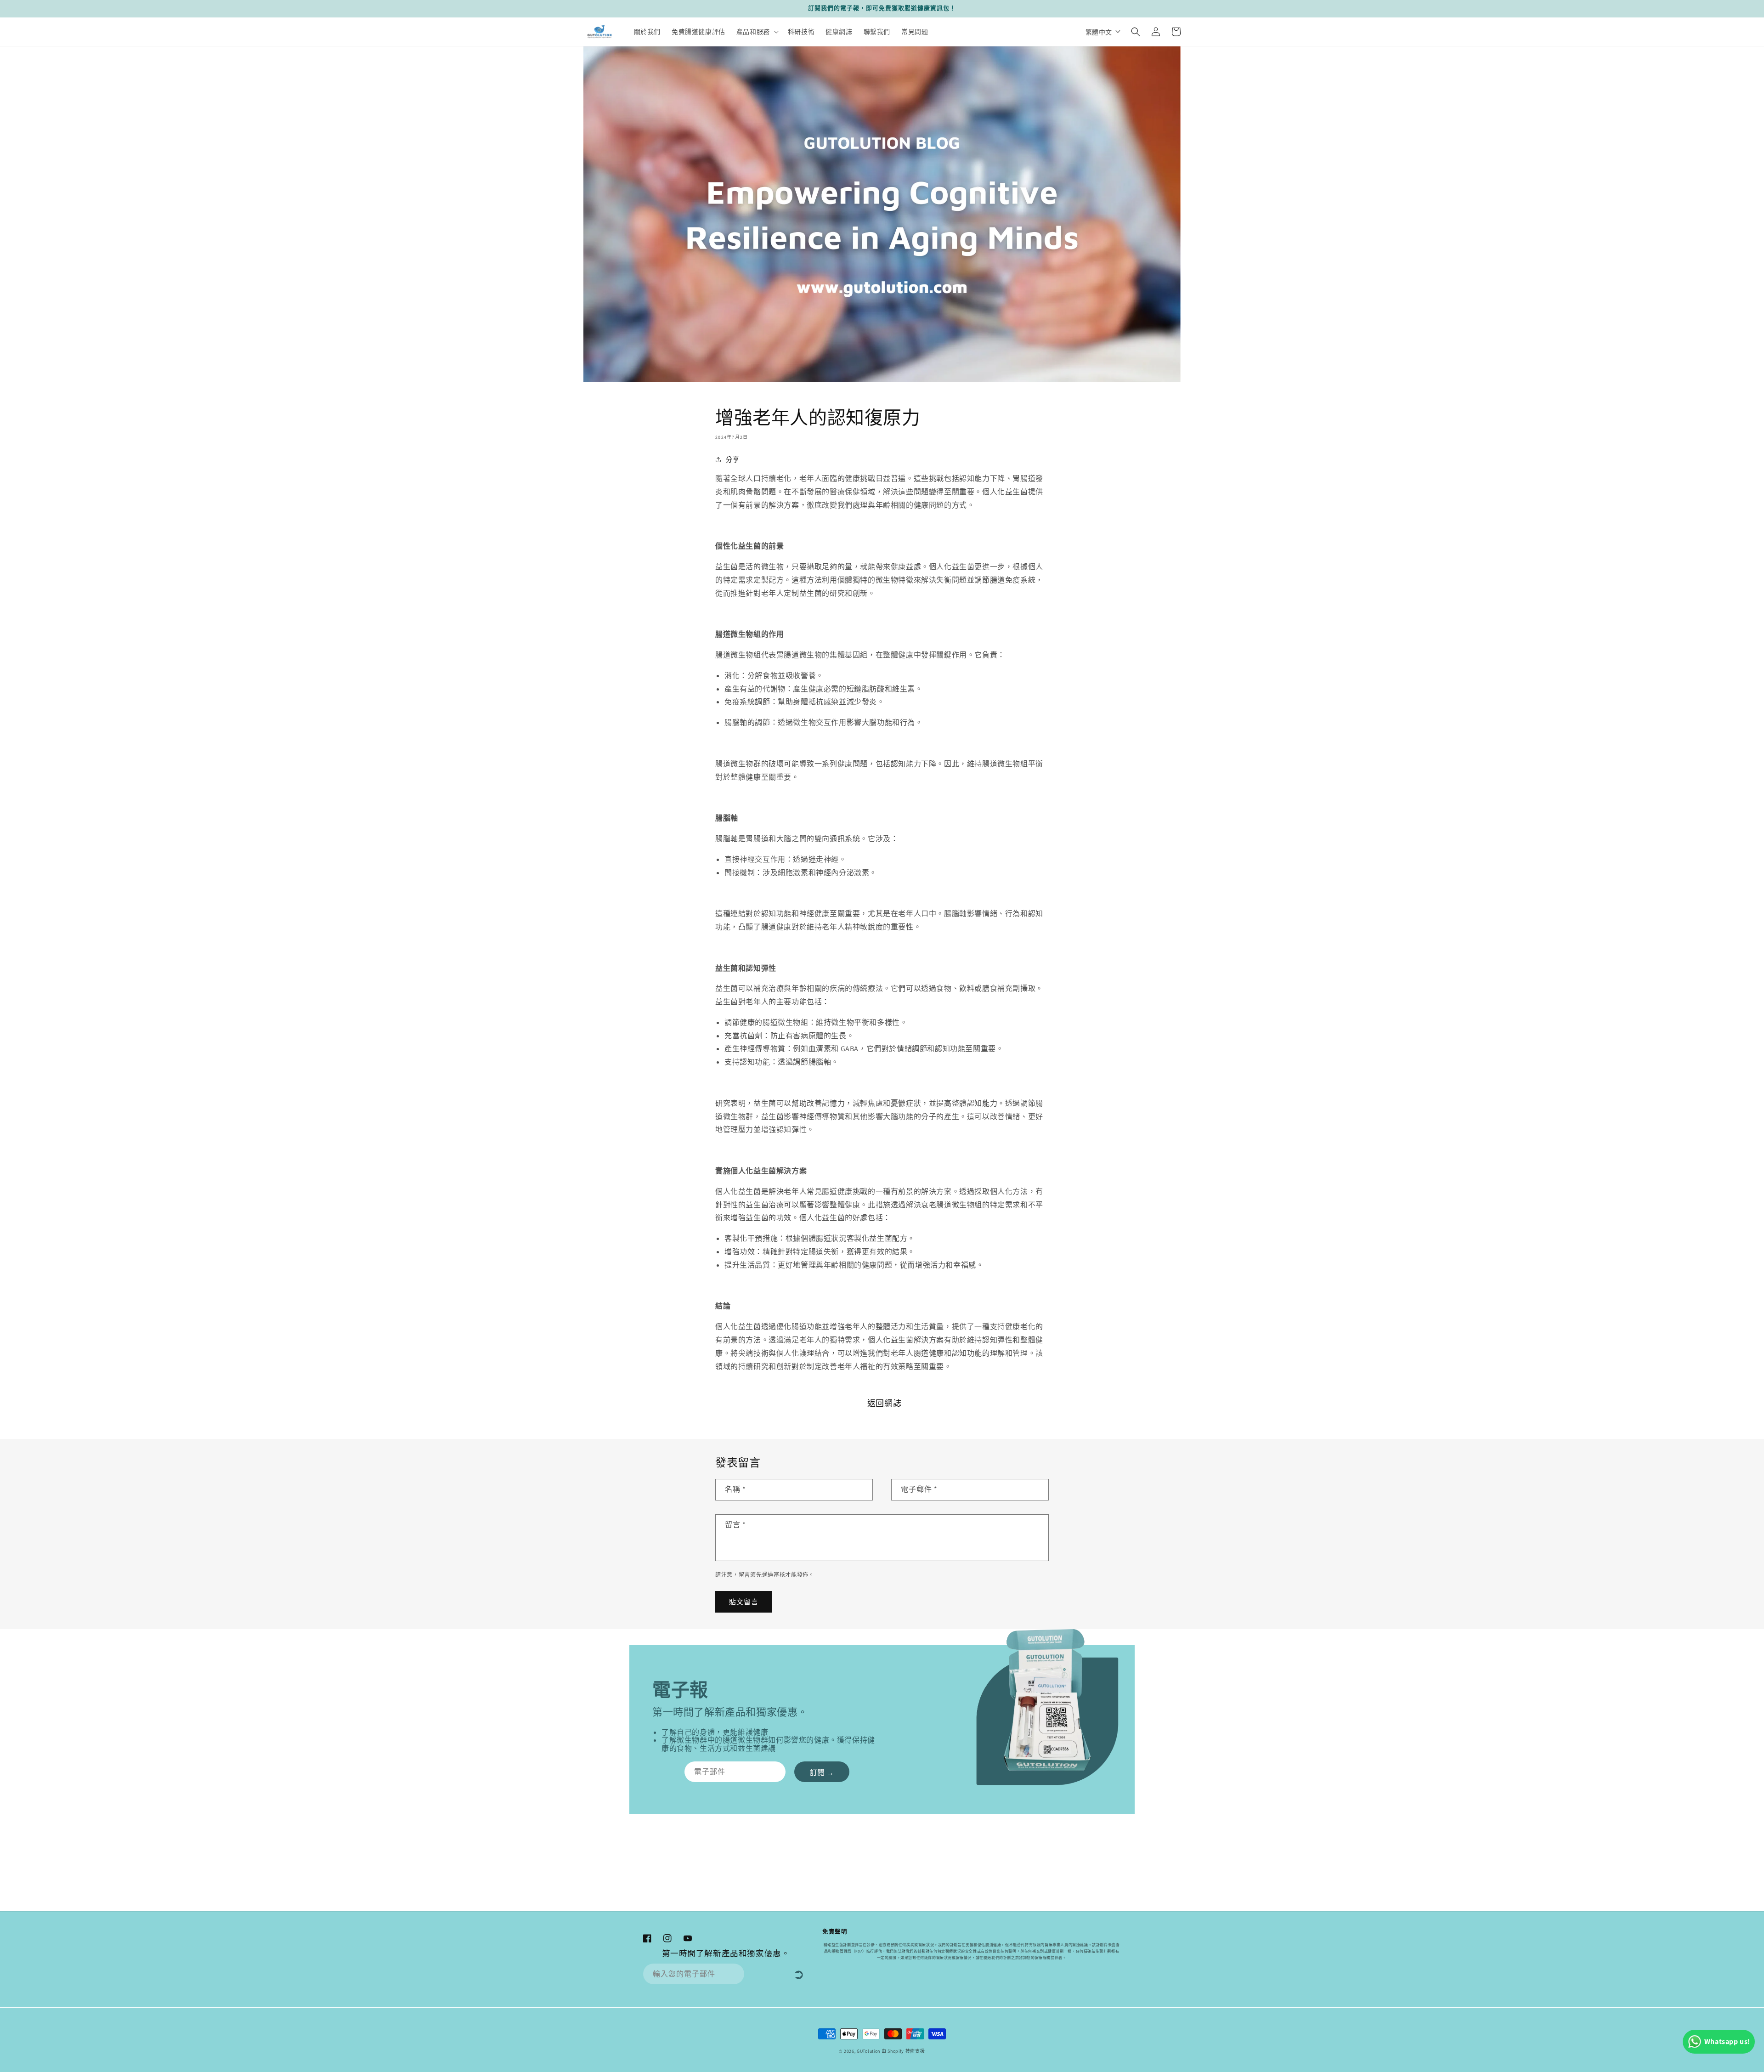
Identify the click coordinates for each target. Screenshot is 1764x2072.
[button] (757, 32)
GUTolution (868, 2051)
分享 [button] (732, 459)
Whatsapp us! (1727, 2041)
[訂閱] (822, 1772)
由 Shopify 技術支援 (903, 2051)
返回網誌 (884, 1403)
